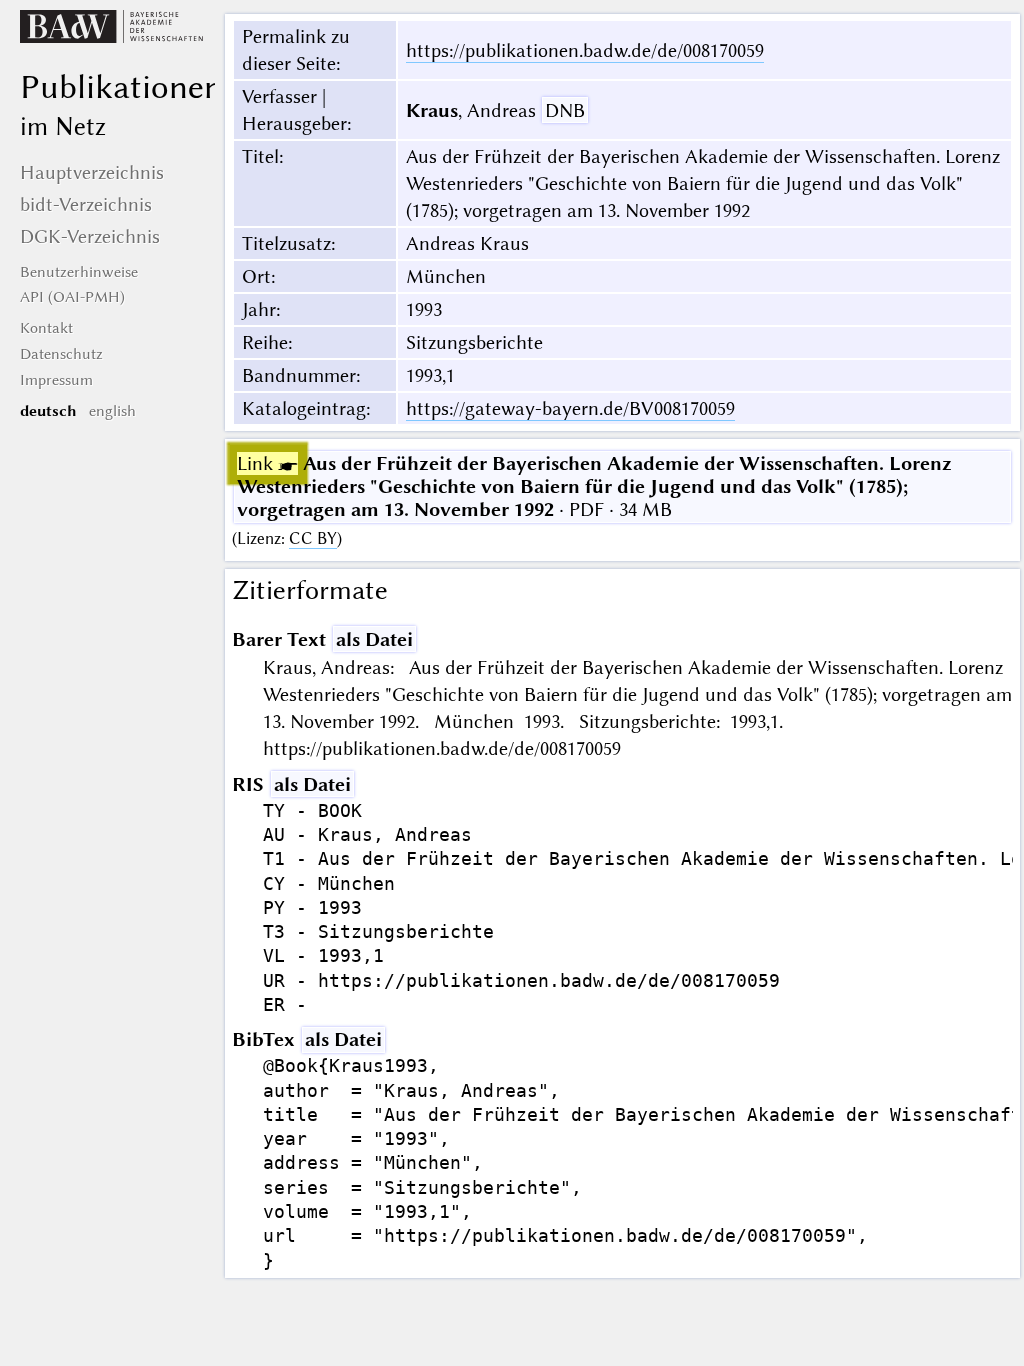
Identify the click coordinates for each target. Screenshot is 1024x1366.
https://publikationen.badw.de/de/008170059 (585, 50)
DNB (565, 110)
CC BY (313, 538)
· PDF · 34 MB (594, 486)
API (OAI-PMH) (72, 297)
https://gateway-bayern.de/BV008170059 (570, 408)
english (112, 411)
